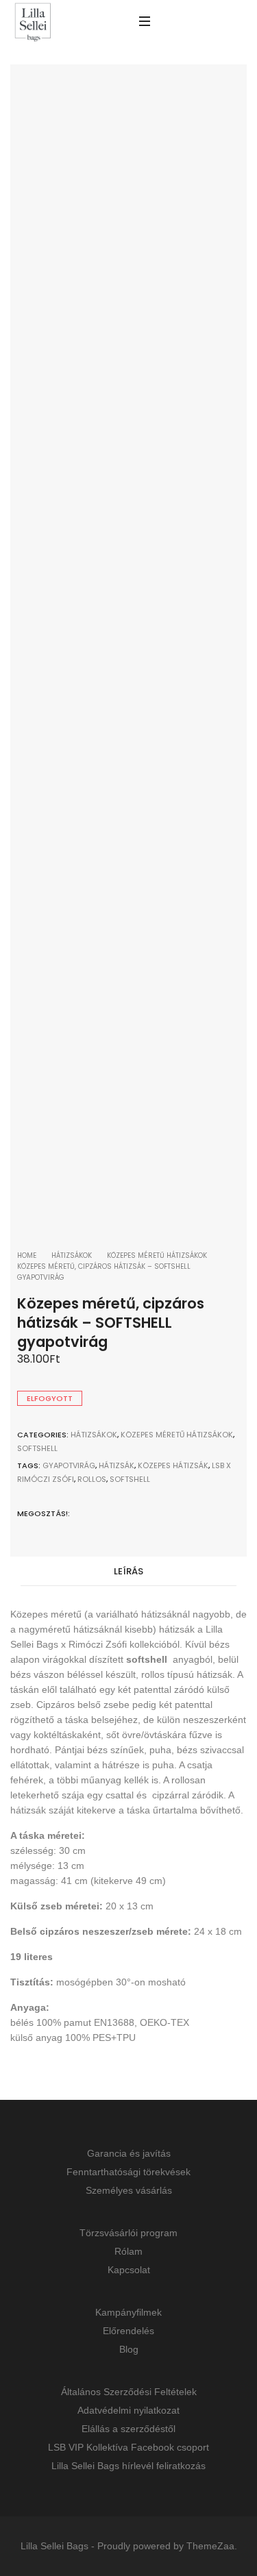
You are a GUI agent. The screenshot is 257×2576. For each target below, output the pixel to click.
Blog (129, 2349)
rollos (92, 1479)
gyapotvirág (69, 1465)
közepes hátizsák (173, 1465)
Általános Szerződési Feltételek (129, 2392)
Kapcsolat (129, 2270)
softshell (130, 1479)
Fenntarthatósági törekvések (128, 2172)
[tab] (128, 1572)
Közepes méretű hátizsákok (157, 1255)
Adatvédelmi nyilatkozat (128, 2410)
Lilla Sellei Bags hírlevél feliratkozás (128, 2466)
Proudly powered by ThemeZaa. (167, 2546)
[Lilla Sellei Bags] (33, 23)
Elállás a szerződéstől (128, 2429)
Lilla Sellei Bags (54, 2546)
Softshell (37, 1448)
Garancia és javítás (129, 2153)
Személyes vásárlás (129, 2190)
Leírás (128, 1571)
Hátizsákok (72, 1255)
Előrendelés (128, 2331)
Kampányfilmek (128, 2312)
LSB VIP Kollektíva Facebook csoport (128, 2447)
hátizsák (117, 1465)
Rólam (128, 2251)
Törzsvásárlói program (128, 2233)
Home (27, 1255)
